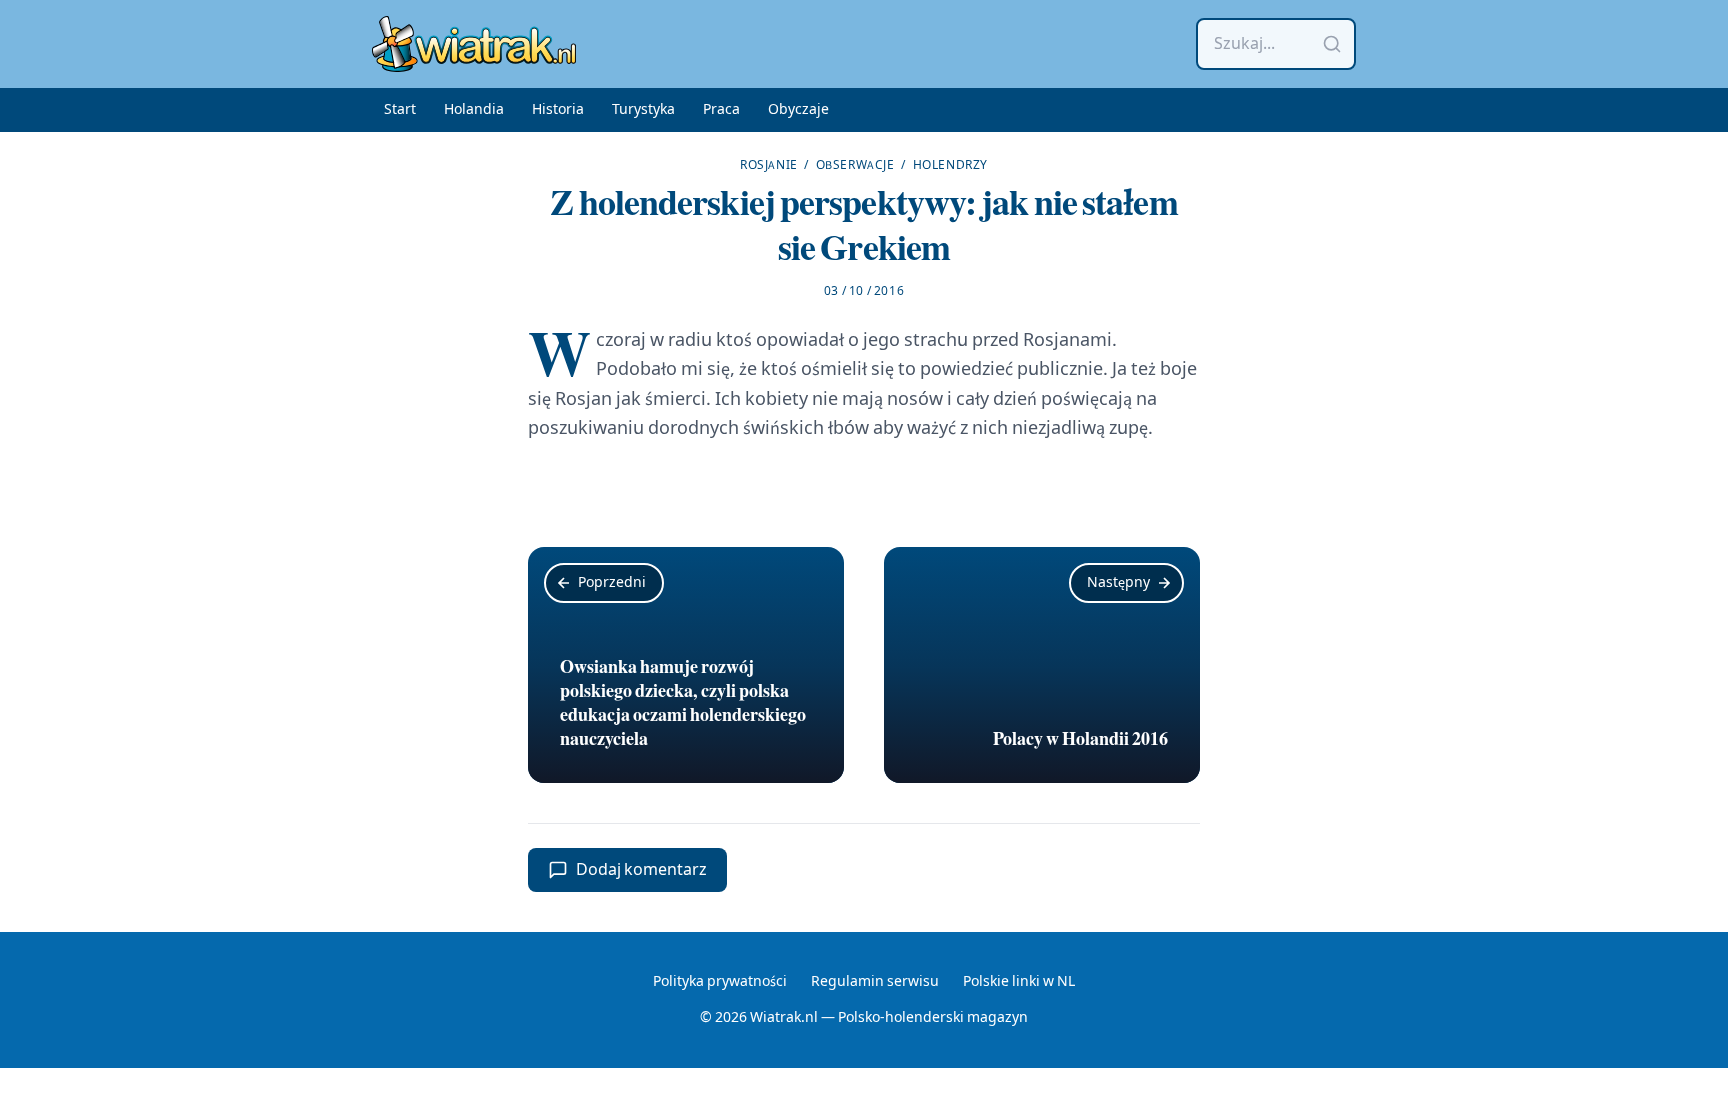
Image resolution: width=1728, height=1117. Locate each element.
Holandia (474, 110)
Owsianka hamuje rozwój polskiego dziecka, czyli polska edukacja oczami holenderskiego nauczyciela (683, 703)
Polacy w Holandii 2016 (1080, 739)
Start (400, 110)
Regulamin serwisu (875, 982)
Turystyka (643, 110)
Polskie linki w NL (1019, 982)
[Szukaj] (1332, 44)
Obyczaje (798, 110)
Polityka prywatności (720, 982)
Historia (558, 110)
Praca (721, 110)
